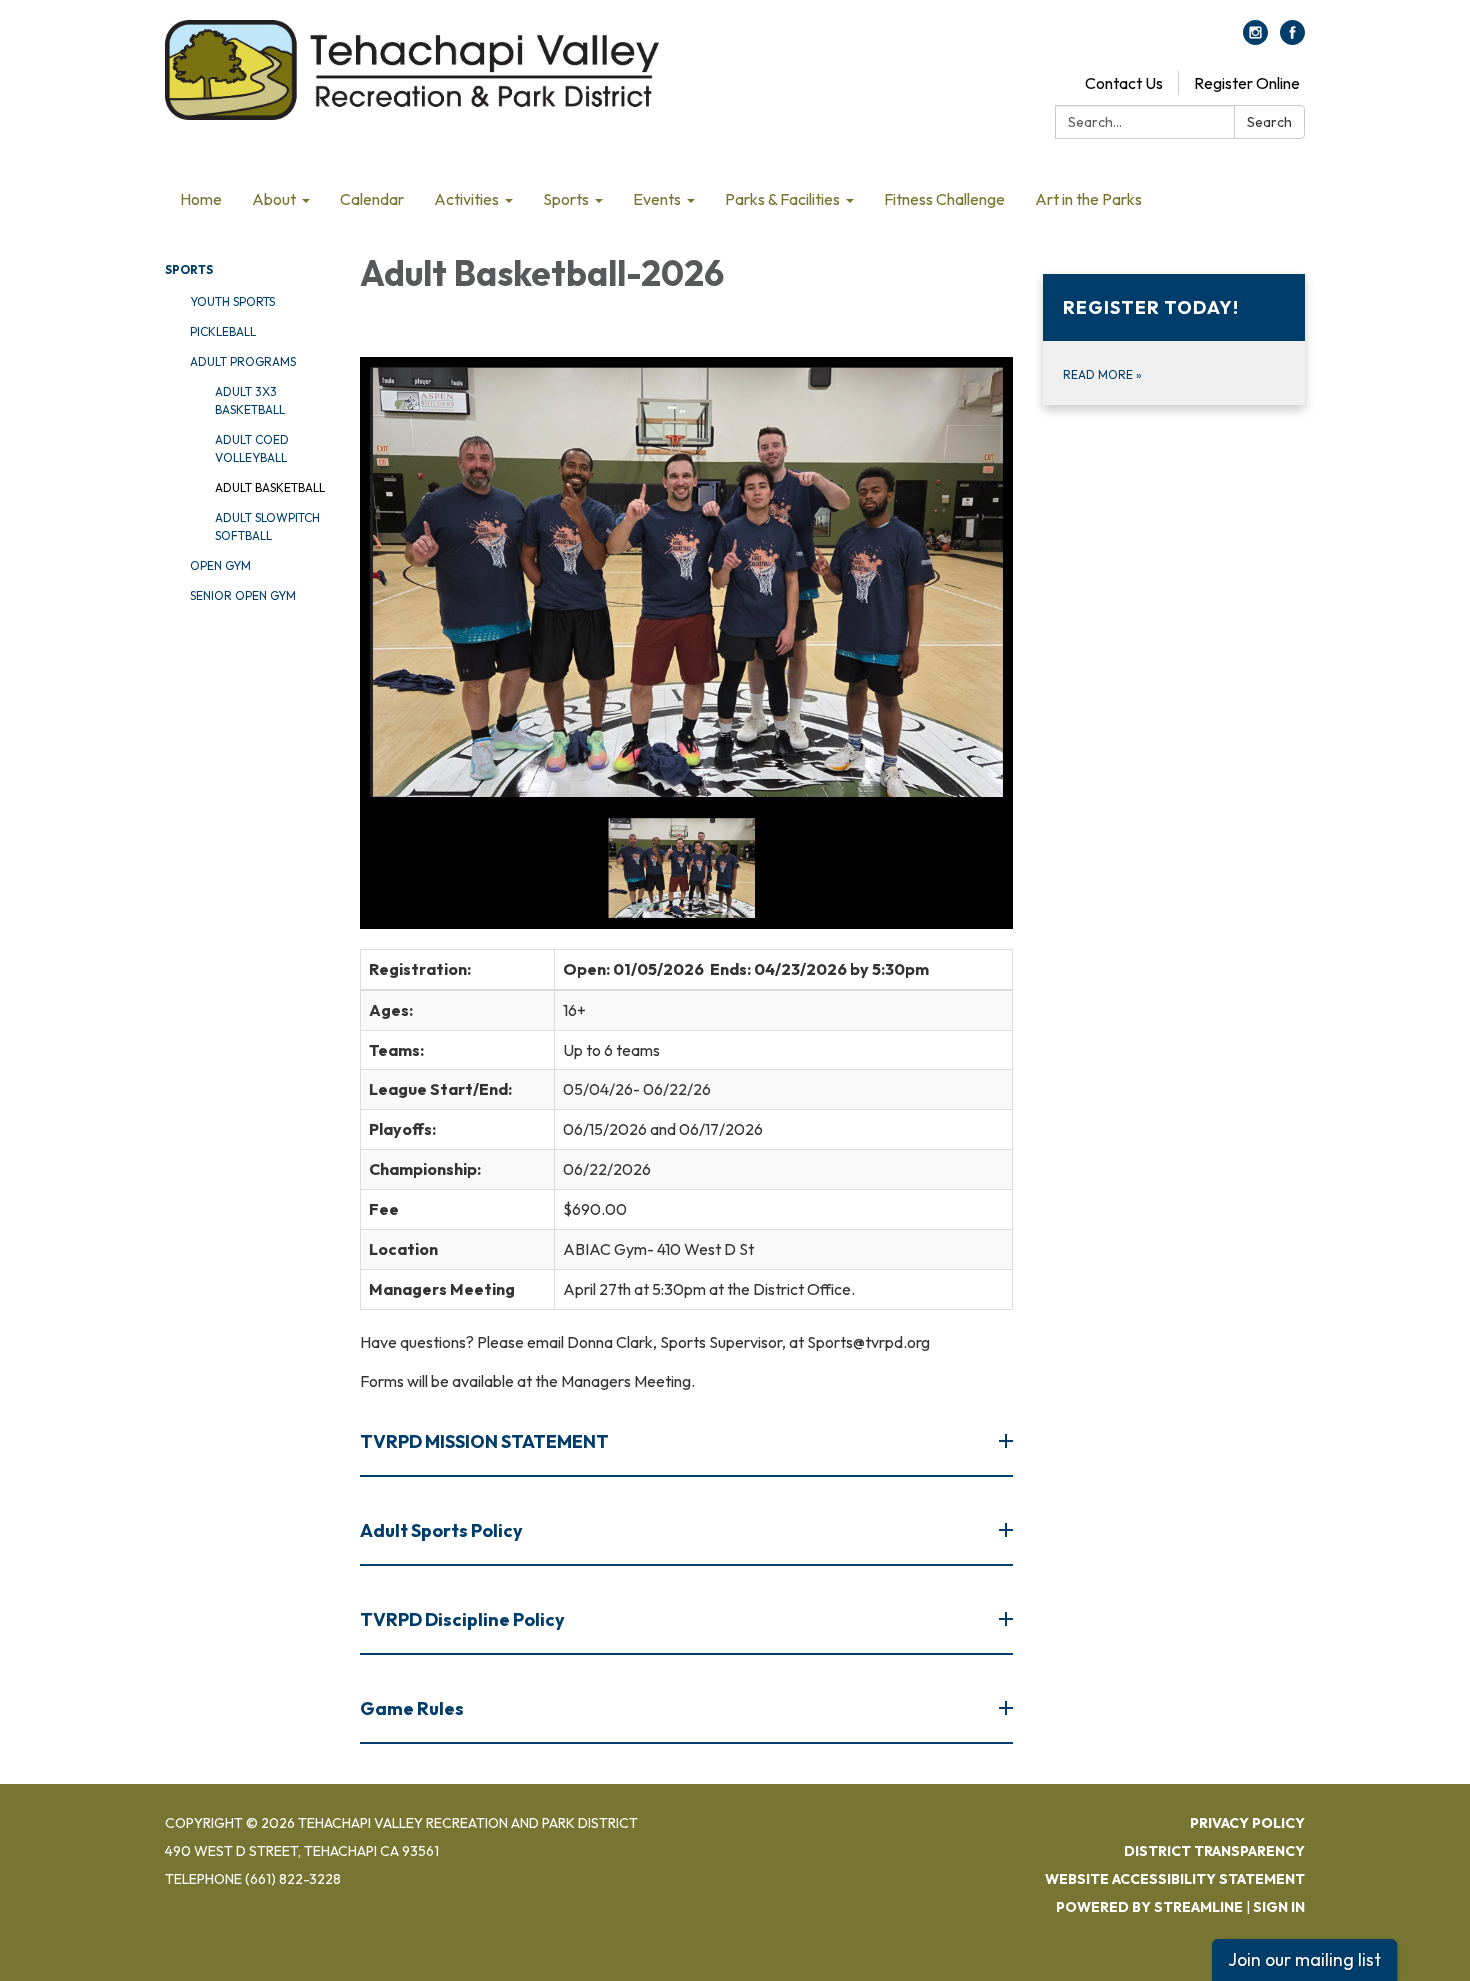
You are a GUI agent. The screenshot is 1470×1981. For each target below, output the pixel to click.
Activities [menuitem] (466, 199)
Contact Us (1124, 83)
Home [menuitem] (201, 199)
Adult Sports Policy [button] (441, 1530)
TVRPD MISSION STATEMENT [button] (484, 1441)
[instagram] (1255, 39)
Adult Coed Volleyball (252, 448)
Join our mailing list (1304, 1959)
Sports (189, 269)
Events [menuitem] (657, 199)
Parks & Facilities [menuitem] (782, 199)
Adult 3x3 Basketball (250, 400)
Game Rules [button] (412, 1708)
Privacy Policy (1247, 1823)
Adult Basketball (270, 487)
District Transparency (1214, 1851)
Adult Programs (243, 361)
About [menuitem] (274, 199)
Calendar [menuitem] (372, 199)
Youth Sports (232, 301)
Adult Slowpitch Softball (267, 526)
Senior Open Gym (243, 595)
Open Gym (220, 565)
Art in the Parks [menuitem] (1088, 199)
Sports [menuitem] (566, 199)
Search (1269, 122)
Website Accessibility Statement (1175, 1879)
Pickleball (223, 331)
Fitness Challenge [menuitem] (944, 199)
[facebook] (1292, 39)
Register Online (1247, 83)
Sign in (1279, 1907)
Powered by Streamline (1149, 1907)
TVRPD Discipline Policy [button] (462, 1619)
